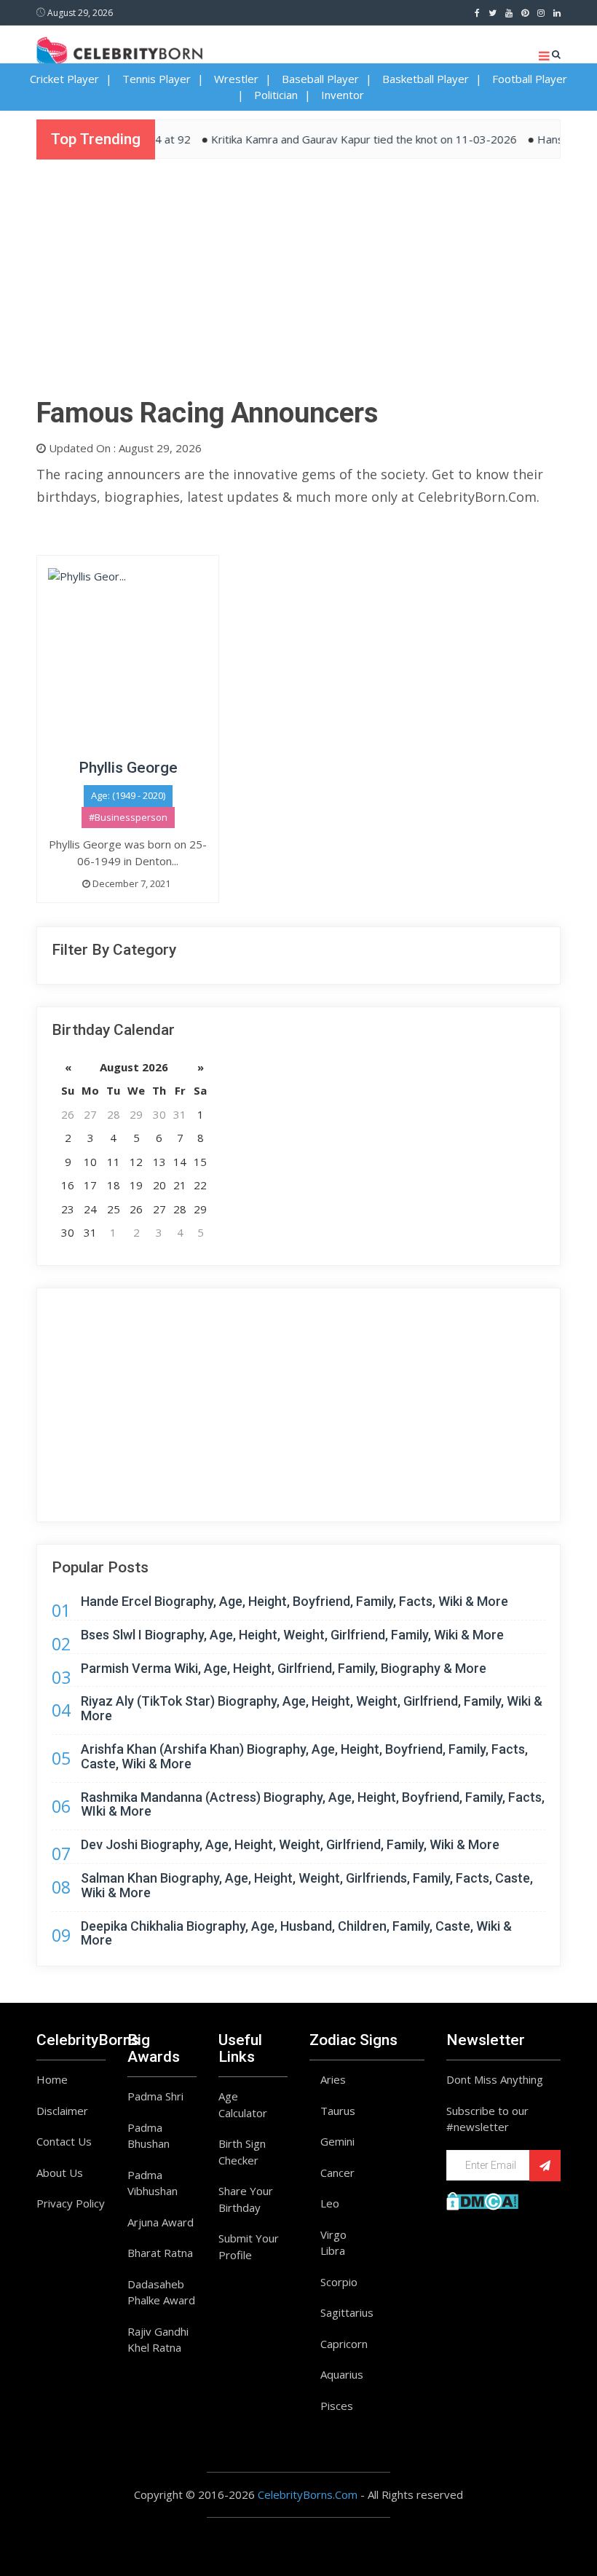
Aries (333, 2079)
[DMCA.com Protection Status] (482, 2199)
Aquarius (342, 2374)
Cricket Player (64, 79)
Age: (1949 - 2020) (128, 795)
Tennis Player (157, 79)
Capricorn (344, 2344)
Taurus (338, 2111)
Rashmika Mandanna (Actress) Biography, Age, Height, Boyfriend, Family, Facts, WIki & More (313, 1804)
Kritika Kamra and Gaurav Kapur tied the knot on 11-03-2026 (341, 139)
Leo (330, 2203)
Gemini (337, 2141)
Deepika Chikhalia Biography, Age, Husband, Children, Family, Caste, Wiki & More (296, 1933)
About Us (60, 2173)
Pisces (337, 2406)
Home (52, 2079)
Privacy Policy (71, 2203)
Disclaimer (62, 2111)
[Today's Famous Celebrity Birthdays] (119, 50)
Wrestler (236, 79)
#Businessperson (128, 817)
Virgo (333, 2234)
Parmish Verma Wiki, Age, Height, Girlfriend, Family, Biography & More (284, 1668)
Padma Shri (155, 2096)
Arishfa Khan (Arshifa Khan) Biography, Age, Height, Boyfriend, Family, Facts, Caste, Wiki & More (304, 1756)
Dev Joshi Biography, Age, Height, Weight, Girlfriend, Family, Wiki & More (290, 1844)
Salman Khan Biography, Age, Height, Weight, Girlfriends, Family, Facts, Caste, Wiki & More (307, 1885)
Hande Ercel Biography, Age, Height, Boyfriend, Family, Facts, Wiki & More (294, 1601)
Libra (333, 2250)
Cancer (337, 2173)
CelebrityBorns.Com (308, 2494)
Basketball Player (426, 79)
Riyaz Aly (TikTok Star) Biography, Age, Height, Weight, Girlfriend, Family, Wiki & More (312, 1708)
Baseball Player (320, 79)
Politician (276, 95)
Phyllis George (128, 768)
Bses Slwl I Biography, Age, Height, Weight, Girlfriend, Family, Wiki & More (292, 1635)
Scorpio (339, 2282)
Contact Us (64, 2141)
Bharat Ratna (160, 2253)
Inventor (343, 95)
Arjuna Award (161, 2222)
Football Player (530, 79)
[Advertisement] (298, 283)
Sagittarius (347, 2312)
